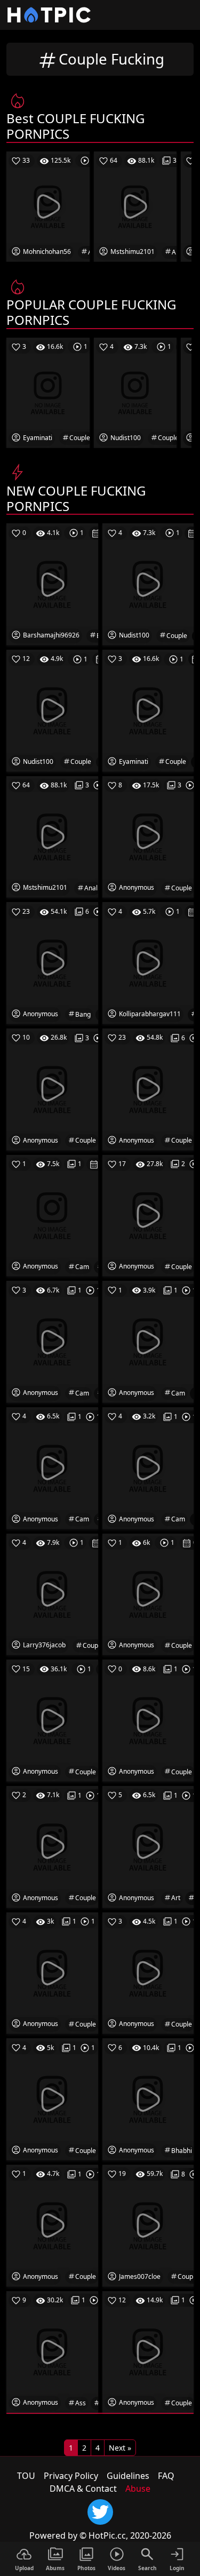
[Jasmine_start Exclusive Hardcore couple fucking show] (148, 1846)
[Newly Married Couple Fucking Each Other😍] (52, 1089)
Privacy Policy (71, 2476)
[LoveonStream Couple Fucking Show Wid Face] (148, 1720)
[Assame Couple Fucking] (52, 2351)
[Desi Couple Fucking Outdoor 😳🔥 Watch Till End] (52, 1720)
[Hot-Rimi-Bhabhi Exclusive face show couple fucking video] (148, 2099)
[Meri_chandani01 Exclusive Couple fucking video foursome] (52, 2225)
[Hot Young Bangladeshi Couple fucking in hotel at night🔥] (52, 962)
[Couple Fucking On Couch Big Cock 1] (52, 584)
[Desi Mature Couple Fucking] (148, 584)
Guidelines (128, 2476)
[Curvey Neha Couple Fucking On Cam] (148, 1468)
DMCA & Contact (83, 2489)
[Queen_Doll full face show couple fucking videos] (52, 2099)
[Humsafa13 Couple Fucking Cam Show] (52, 1468)
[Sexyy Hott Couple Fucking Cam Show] (148, 1341)
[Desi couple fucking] (148, 2225)
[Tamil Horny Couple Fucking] (52, 1846)
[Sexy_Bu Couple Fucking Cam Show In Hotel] (52, 1215)
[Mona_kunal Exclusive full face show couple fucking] (148, 1972)
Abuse (138, 2489)
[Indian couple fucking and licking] (148, 836)
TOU (26, 2476)
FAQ (166, 2476)
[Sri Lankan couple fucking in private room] (148, 1089)
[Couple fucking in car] (148, 962)
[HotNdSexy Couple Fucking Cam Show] (52, 1341)
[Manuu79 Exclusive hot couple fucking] (52, 1972)
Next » (120, 2448)
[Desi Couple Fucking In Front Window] (148, 1593)
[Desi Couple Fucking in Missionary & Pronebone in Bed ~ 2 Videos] (148, 1215)
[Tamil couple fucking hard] (148, 710)
